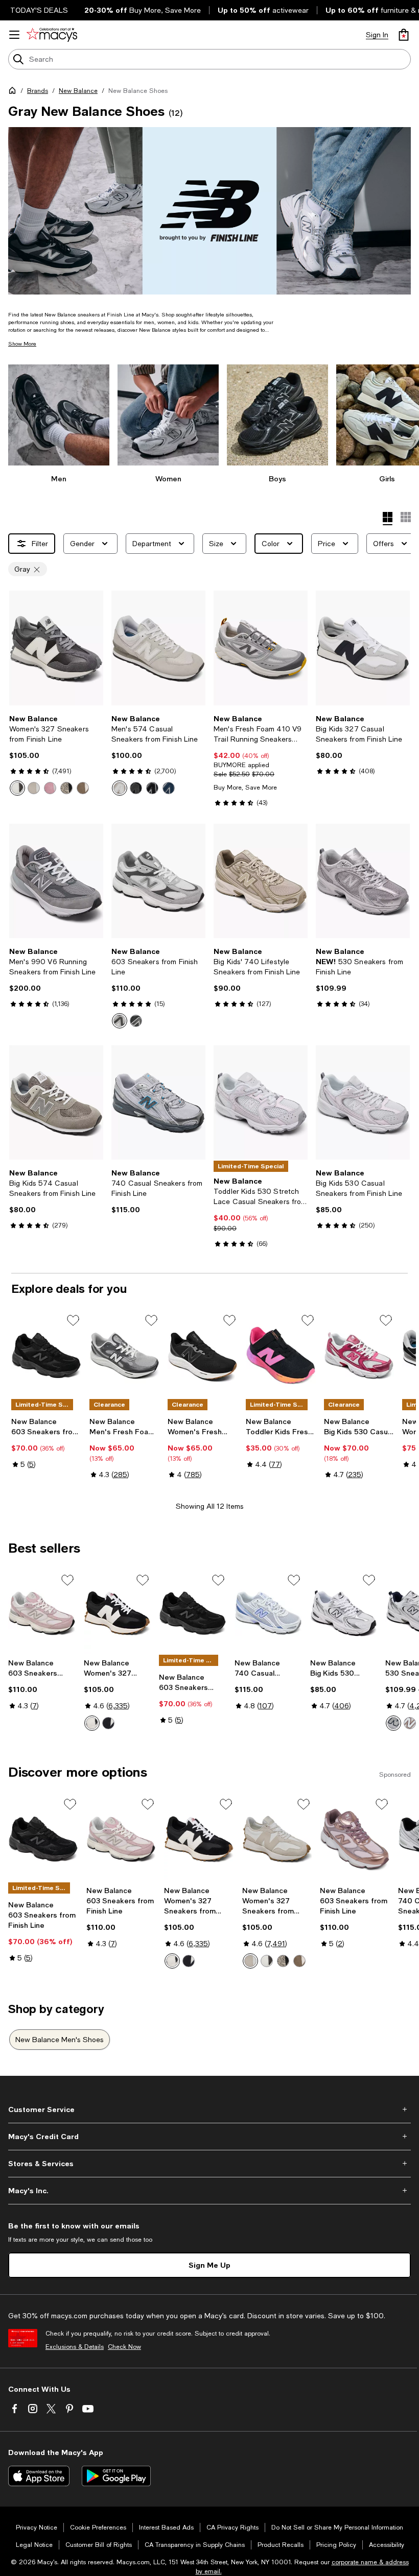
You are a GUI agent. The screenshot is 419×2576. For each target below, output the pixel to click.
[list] (209, 211)
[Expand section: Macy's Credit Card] (209, 2137)
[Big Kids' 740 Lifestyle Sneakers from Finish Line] (261, 881)
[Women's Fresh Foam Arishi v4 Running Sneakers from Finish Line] (203, 1355)
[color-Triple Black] (136, 788)
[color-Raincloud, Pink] (50, 788)
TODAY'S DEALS (39, 10)
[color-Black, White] (152, 788)
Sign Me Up (209, 2265)
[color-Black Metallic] (17, 788)
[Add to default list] (73, 1320)
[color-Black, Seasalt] (66, 788)
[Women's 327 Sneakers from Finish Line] (56, 648)
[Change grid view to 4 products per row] (388, 519)
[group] (209, 211)
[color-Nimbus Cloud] (120, 788)
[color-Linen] (34, 788)
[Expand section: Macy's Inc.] (209, 2191)
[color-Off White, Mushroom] (83, 788)
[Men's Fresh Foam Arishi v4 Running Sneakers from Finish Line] (124, 1355)
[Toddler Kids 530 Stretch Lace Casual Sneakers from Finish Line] (261, 1102)
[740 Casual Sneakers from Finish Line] (158, 1102)
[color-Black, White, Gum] (92, 1723)
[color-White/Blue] (393, 1723)
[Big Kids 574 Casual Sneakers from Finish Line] (56, 1102)
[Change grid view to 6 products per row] (406, 517)
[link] (56, 755)
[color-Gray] (120, 1021)
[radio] (17, 788)
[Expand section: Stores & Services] (209, 2164)
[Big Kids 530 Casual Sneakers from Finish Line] (363, 1102)
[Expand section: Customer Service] (209, 2109)
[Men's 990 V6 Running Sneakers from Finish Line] (56, 881)
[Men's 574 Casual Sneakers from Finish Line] (158, 648)
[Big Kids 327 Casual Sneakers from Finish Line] (363, 648)
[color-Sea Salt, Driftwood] (410, 1723)
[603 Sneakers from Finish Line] (158, 881)
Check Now (124, 2347)
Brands (38, 91)
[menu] (14, 35)
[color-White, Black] (108, 1723)
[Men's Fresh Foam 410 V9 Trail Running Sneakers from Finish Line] (261, 648)
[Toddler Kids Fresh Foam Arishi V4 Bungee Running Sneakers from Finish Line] (281, 1355)
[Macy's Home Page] (52, 35)
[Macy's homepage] (14, 92)
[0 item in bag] (404, 35)
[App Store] (39, 2476)
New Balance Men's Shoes (60, 2040)
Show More (22, 344)
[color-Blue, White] (169, 788)
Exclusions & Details (75, 2347)
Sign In (377, 35)
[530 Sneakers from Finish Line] (363, 881)
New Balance (78, 91)
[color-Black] (136, 1021)
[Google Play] (116, 2476)
